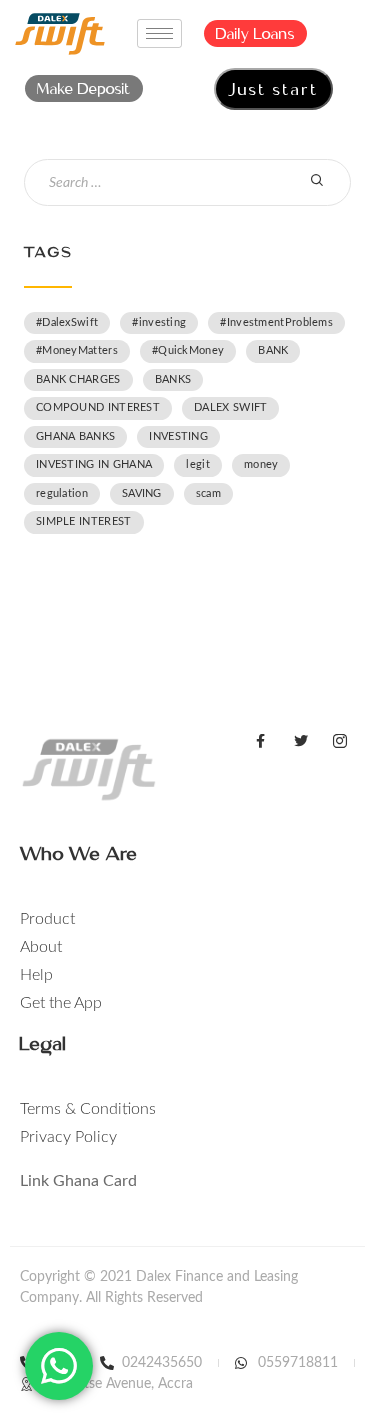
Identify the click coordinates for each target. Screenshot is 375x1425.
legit (198, 464)
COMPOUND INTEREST (98, 407)
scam (208, 493)
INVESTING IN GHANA (94, 464)
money (261, 464)
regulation (62, 493)
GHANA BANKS (75, 436)
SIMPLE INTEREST (84, 521)
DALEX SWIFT (230, 407)
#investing (159, 322)
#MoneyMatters (77, 350)
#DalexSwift (67, 322)
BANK (273, 350)
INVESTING (178, 436)
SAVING (142, 493)
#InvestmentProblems (276, 322)
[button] (255, 33)
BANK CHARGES (78, 379)
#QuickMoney (188, 350)
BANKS (173, 379)
